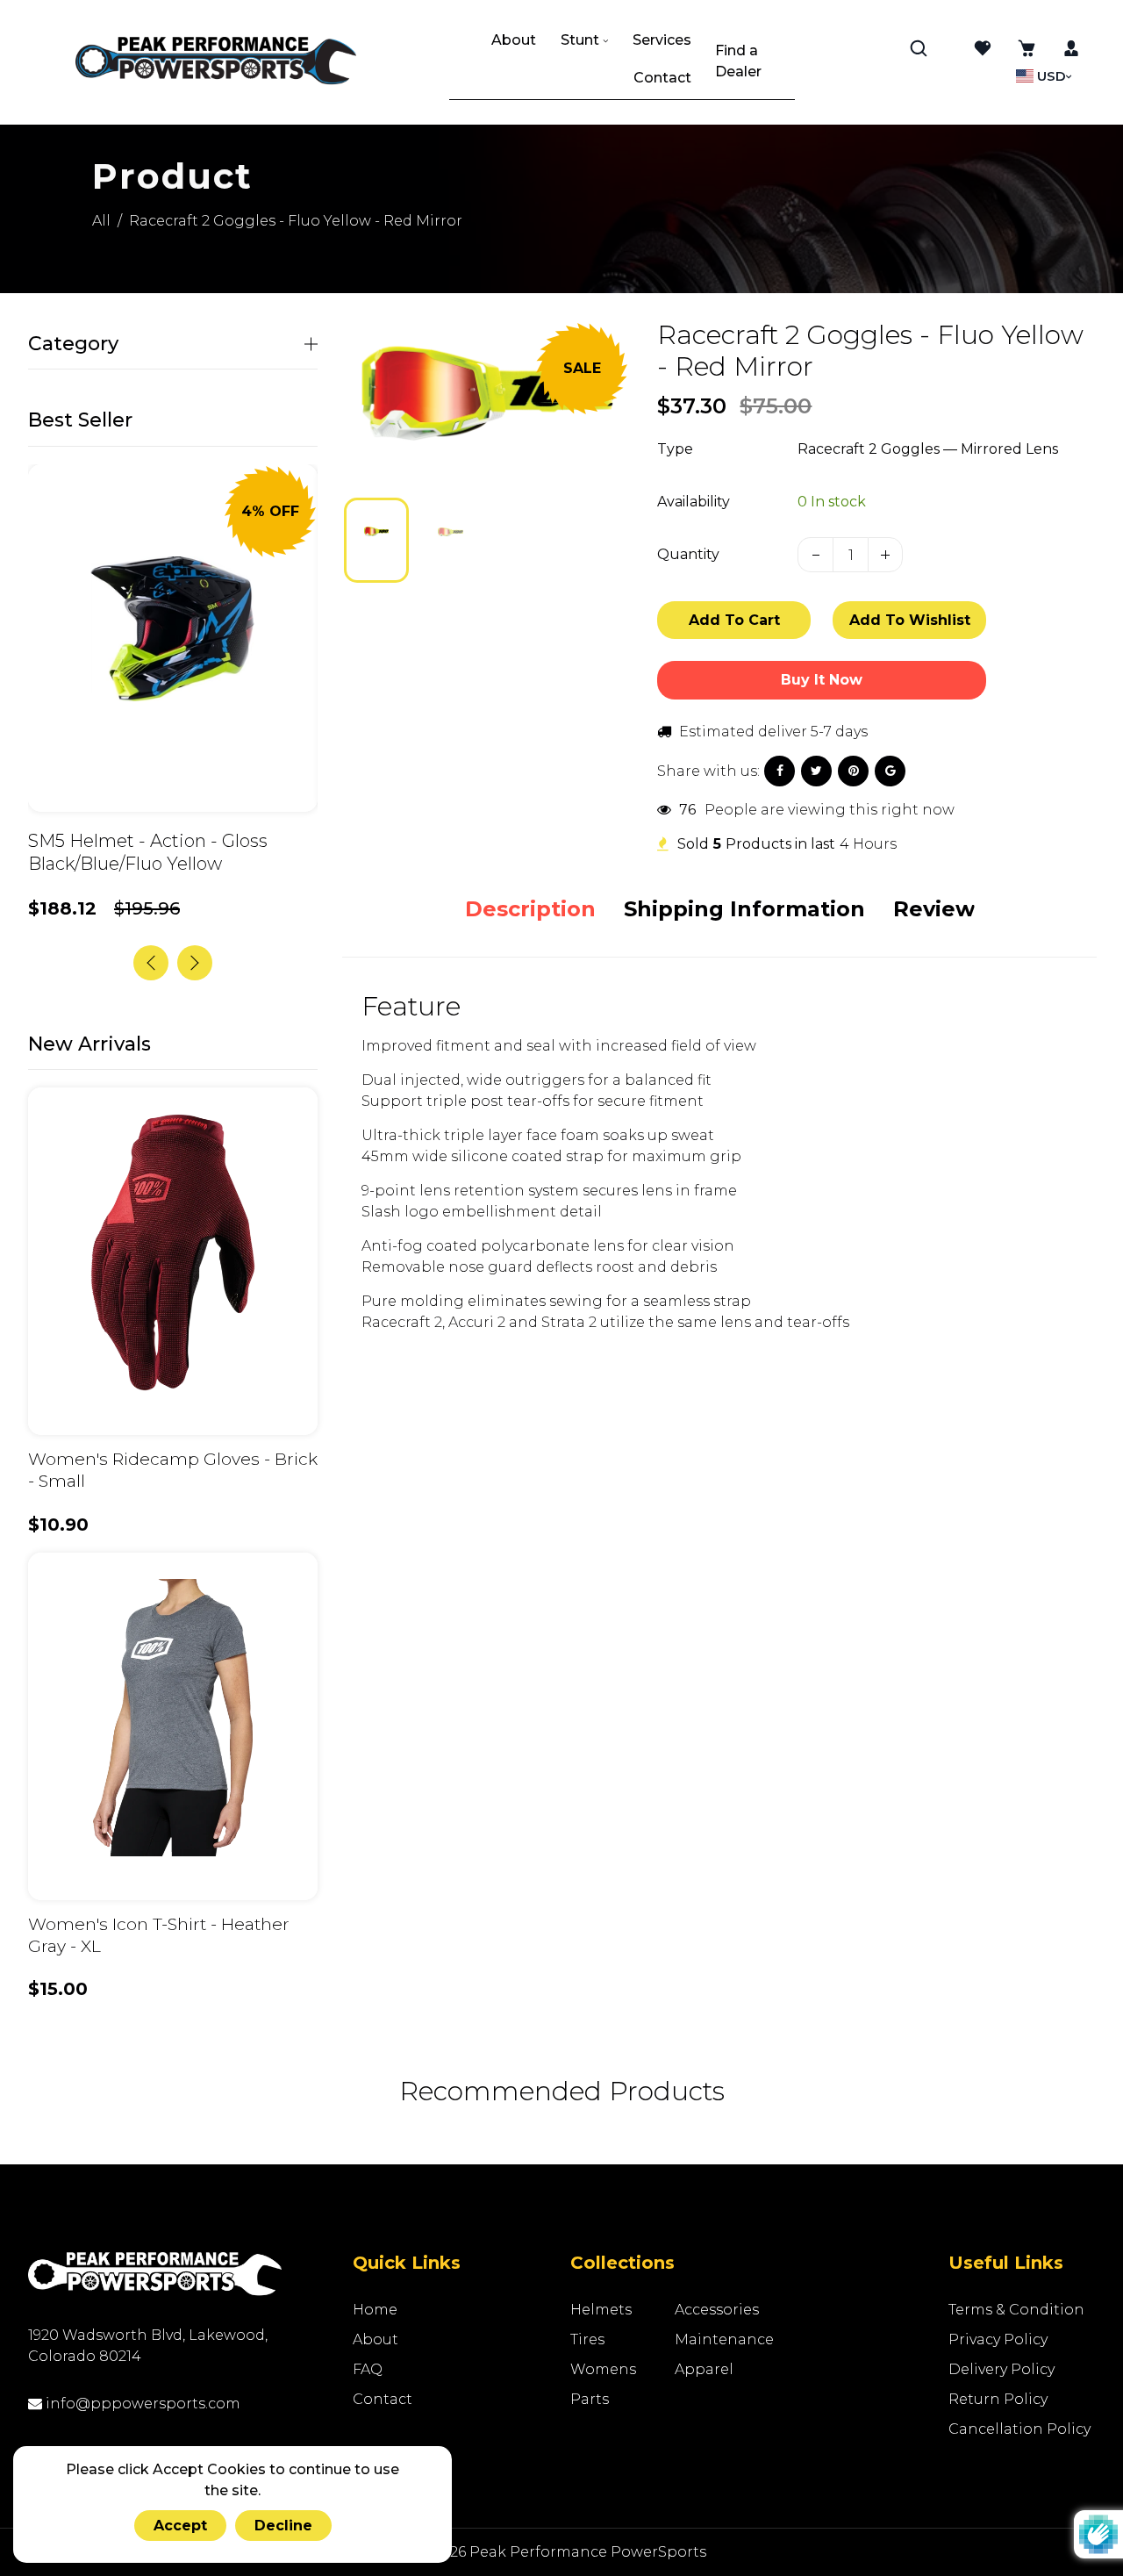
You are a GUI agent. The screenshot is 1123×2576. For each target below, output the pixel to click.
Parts (590, 2399)
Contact (383, 2399)
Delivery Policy (1001, 2369)
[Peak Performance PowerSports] (216, 62)
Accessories (717, 2310)
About (376, 2339)
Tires (587, 2339)
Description (530, 909)
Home (375, 2310)
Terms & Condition (1016, 2310)
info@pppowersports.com (141, 2404)
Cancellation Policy (1019, 2429)
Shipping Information (744, 909)
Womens (603, 2369)
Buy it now (822, 680)
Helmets (601, 2310)
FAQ (368, 2369)
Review (934, 909)
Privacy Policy (998, 2339)
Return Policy (998, 2399)
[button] (370, 539)
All (101, 221)
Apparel (704, 2369)
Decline (283, 2526)
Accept (180, 2526)
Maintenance (724, 2339)
